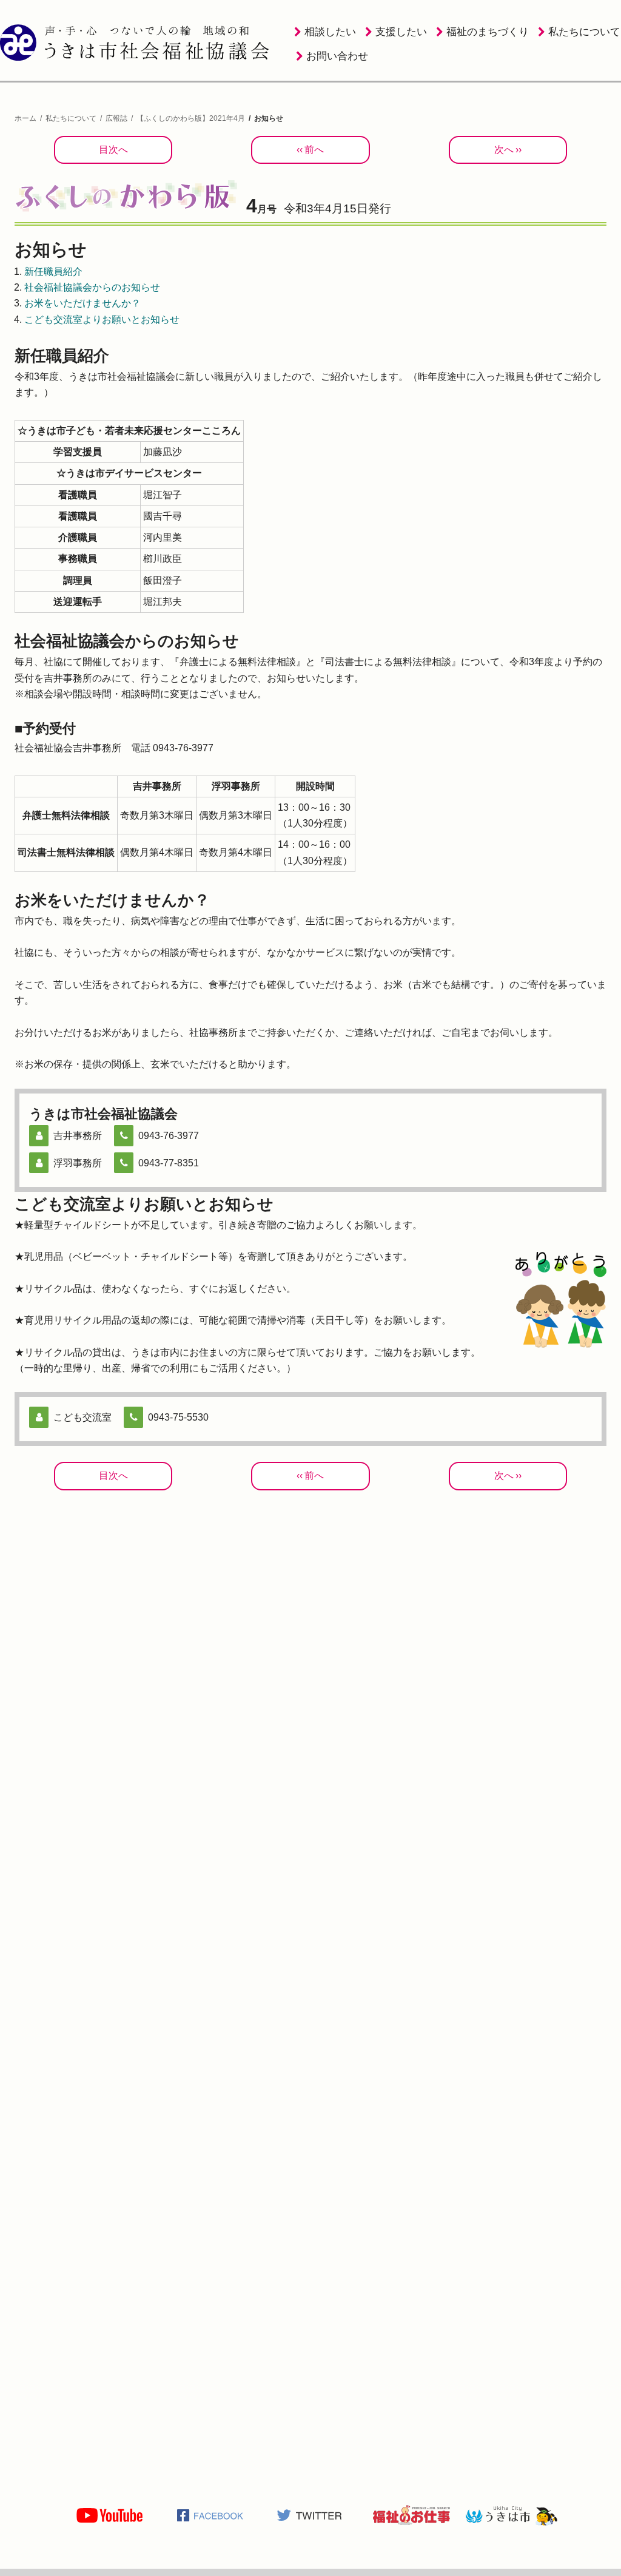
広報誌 (116, 118)
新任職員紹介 (53, 272)
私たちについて (584, 32)
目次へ (113, 150)
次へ (504, 150)
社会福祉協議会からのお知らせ (92, 287)
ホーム (25, 118)
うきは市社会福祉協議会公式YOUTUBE (109, 2515)
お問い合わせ (337, 56)
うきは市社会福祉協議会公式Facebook (210, 2515)
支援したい (401, 32)
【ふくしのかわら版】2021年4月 (191, 118)
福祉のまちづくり (488, 32)
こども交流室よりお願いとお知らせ (102, 319)
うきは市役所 (512, 2515)
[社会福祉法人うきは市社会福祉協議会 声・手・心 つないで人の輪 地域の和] (136, 42)
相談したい (330, 32)
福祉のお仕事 (411, 2515)
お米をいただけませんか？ (82, 303)
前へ (314, 150)
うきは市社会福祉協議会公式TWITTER (310, 2515)
